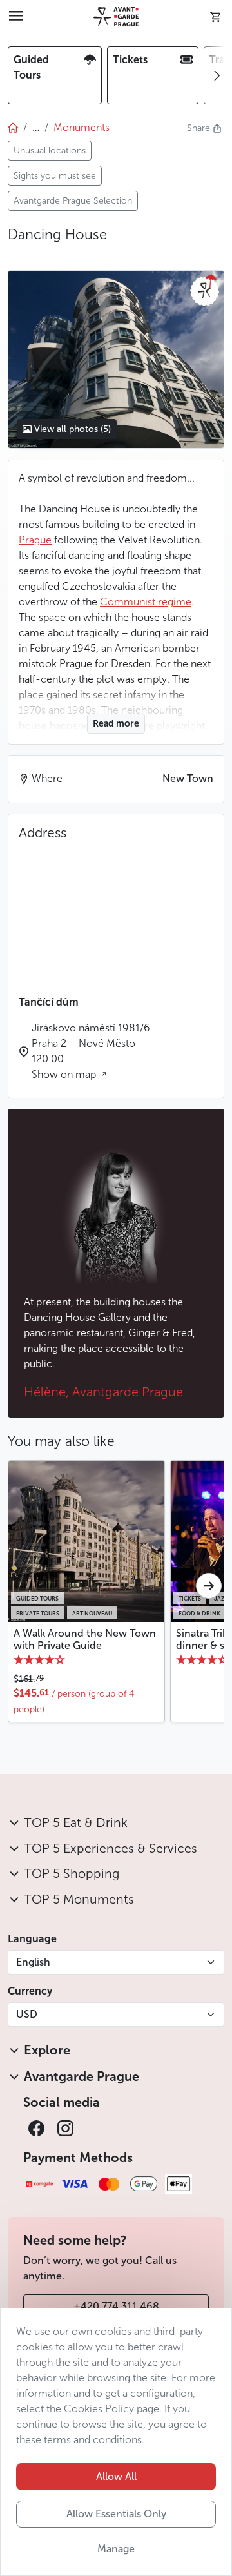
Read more (116, 724)
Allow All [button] (116, 2476)
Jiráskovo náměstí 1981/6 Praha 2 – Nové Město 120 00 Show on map (91, 1051)
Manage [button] (116, 2549)
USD (27, 2014)
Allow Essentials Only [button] (116, 2514)
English (33, 1962)
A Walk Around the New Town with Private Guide (85, 1639)
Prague (35, 540)
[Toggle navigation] (16, 17)
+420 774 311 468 (116, 2306)
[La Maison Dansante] (116, 359)
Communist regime (146, 602)
